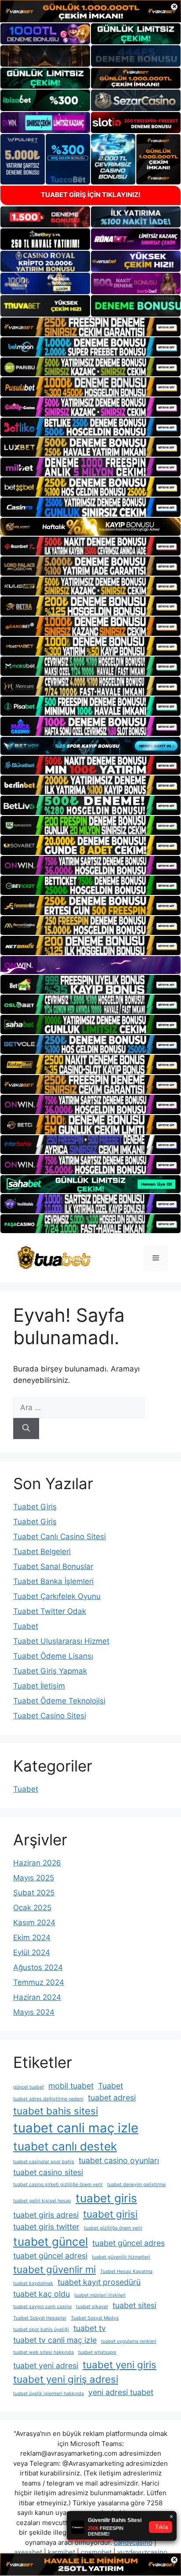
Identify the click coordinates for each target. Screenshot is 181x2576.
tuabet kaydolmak (33, 2283)
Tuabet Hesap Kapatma (126, 2271)
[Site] (90, 327)
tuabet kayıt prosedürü (99, 2282)
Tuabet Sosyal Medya (95, 2318)
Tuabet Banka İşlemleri (53, 1581)
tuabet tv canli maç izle (55, 2340)
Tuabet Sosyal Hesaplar (40, 2318)
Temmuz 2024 (39, 1982)
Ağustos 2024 (38, 1967)
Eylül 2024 (32, 1952)
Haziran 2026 (37, 1863)
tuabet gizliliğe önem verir (113, 2228)
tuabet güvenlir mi (54, 2269)
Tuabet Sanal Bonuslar (53, 1566)
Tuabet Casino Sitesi (50, 1716)
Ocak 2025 (32, 1908)
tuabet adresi (112, 2098)
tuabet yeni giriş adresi (66, 2379)
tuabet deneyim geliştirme (136, 2185)
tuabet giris (106, 2198)
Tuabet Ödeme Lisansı (53, 1656)
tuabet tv (90, 2328)
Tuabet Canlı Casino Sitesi (60, 1537)
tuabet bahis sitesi (56, 2111)
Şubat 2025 (34, 1893)
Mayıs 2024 (34, 2012)
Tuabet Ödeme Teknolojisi (59, 1701)
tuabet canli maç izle (76, 2128)
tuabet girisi (110, 2214)
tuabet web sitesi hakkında (43, 2352)
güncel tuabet (29, 2087)
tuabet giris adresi (46, 2215)
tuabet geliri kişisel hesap (42, 2201)
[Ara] (26, 1429)
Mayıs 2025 (34, 1878)
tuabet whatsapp (97, 2352)
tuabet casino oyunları (119, 2160)
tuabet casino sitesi (48, 2172)
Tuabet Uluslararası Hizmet (61, 1641)
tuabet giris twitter (46, 2227)
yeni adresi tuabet (121, 2392)
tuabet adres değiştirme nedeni (48, 2099)
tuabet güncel (51, 2242)
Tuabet (26, 1626)
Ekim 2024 (32, 1937)
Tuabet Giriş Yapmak (50, 1671)
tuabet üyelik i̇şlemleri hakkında (49, 2394)
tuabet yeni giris (119, 2365)
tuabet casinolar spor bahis (44, 2162)
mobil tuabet (71, 2086)
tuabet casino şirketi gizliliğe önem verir (58, 2185)
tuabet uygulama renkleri (129, 2341)
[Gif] (90, 527)
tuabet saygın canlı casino (42, 2307)
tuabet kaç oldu (42, 2294)
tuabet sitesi (134, 2305)
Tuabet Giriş (35, 1507)
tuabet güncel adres (129, 2243)
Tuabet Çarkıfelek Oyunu (57, 1596)
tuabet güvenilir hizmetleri (121, 2257)
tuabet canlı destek (65, 2146)
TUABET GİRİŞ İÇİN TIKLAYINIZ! (91, 195)
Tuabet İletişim (39, 1686)
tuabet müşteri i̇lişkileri (100, 2295)
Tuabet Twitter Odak (50, 1611)
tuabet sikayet (92, 2307)
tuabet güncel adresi (50, 2256)
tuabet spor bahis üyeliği (41, 2329)
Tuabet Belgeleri (42, 1551)
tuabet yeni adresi (46, 2365)
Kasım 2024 (34, 1923)
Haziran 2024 (37, 1997)
